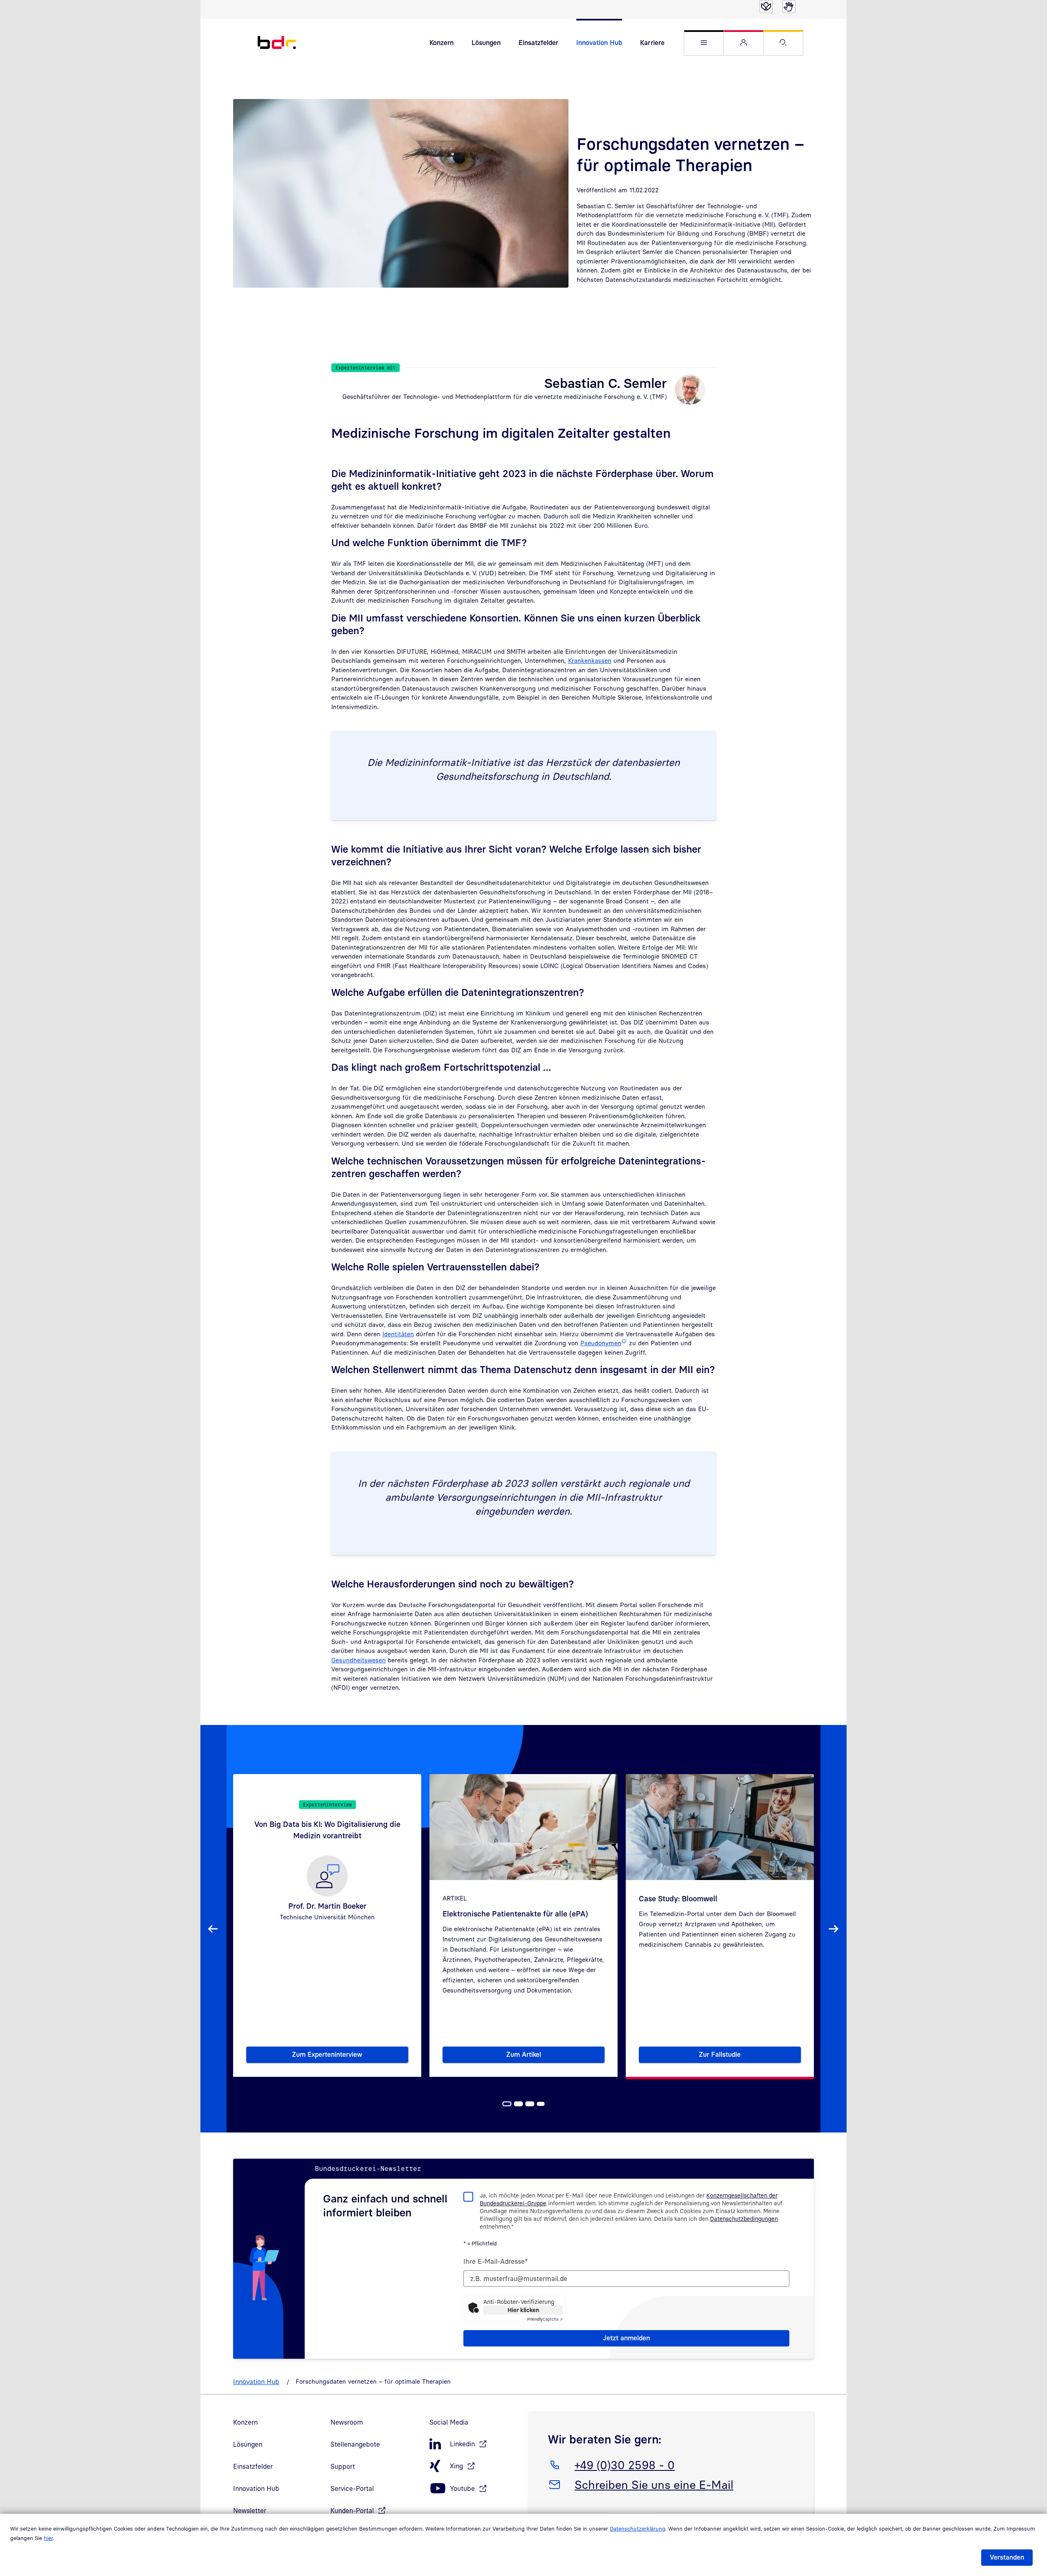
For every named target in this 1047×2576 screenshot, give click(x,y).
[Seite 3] (530, 2104)
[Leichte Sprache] (766, 7)
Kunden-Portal (352, 2511)
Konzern (441, 43)
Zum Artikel (555, 2056)
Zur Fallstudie (744, 2056)
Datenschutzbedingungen (744, 2219)
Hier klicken (523, 2310)
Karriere (652, 43)
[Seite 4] (541, 2104)
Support (343, 2466)
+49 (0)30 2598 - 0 (625, 2465)
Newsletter (250, 2511)
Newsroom (347, 2422)
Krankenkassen (590, 660)
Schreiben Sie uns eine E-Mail (654, 2484)
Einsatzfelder (538, 43)
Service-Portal (352, 2488)
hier (48, 2538)
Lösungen (486, 43)
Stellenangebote (355, 2444)
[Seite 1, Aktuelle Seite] (507, 2104)
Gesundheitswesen (358, 1660)
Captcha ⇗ (545, 2319)
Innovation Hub (599, 43)
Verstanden (1007, 2557)
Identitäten (398, 1334)
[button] (704, 43)
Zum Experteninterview (350, 2056)
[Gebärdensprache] (789, 7)
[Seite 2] (519, 2104)
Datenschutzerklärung (638, 2529)
